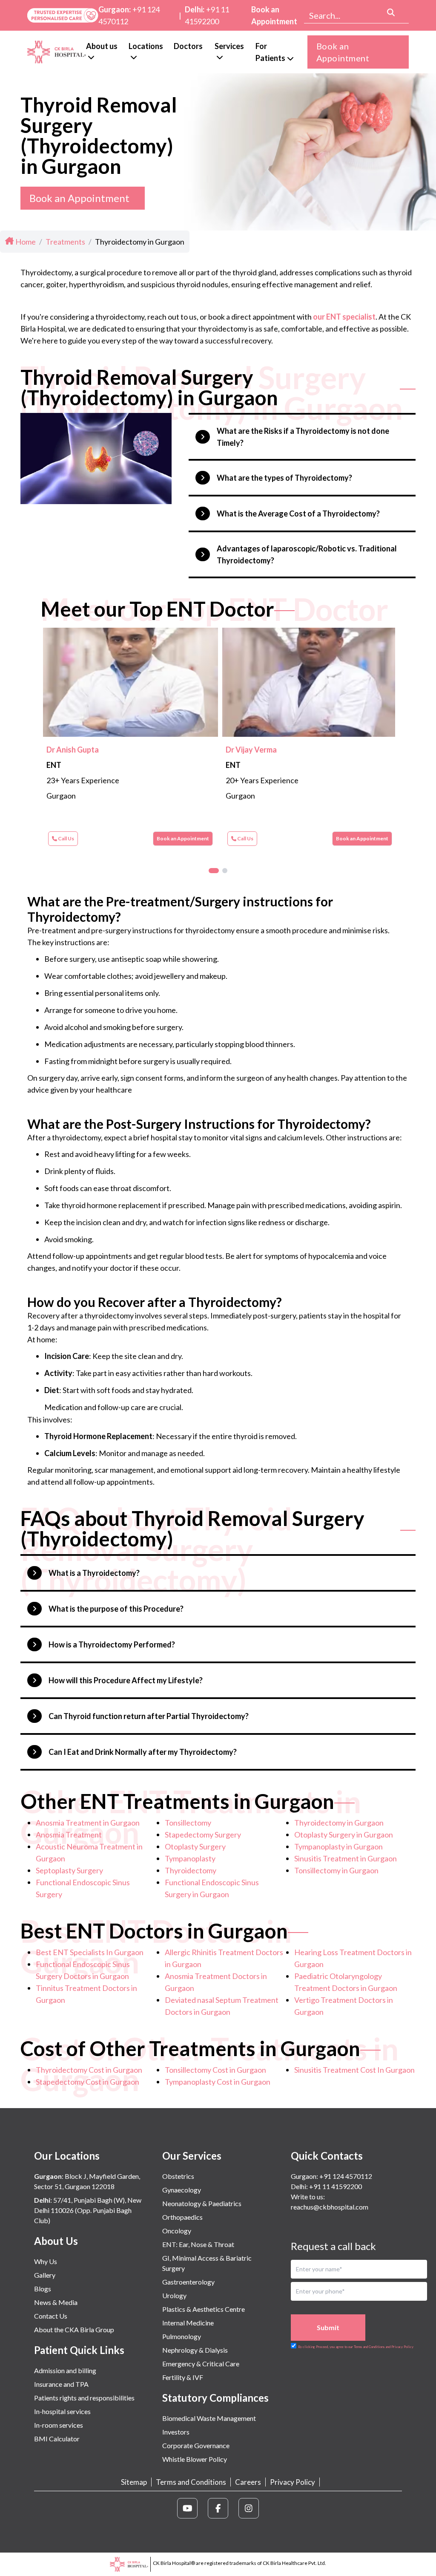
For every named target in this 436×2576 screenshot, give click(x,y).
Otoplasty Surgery (195, 1846)
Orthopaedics (182, 2217)
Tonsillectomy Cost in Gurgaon (215, 2070)
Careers (248, 2482)
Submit (328, 2327)
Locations (146, 46)
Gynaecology (182, 2190)
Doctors (188, 46)
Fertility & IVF (183, 2377)
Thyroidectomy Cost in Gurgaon (89, 2070)
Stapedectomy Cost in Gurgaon (87, 2082)
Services (229, 46)
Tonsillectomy (188, 1823)
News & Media (56, 2302)
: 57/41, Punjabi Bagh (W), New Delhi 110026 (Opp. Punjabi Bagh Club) (88, 2210)
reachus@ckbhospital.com (330, 2207)
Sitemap (134, 2482)
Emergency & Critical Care (201, 2364)
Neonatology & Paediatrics (202, 2203)
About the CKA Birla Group (74, 2329)
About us (102, 46)
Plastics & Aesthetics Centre (204, 2309)
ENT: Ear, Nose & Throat (198, 2244)
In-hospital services (62, 2411)
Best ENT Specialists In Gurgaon (90, 1952)
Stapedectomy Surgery (203, 1835)
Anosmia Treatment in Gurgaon (88, 1823)
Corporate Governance (196, 2445)
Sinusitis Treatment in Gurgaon (346, 1858)
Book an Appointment (274, 15)
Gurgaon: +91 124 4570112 (331, 2176)
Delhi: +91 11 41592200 (326, 2186)
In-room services (59, 2425)
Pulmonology (182, 2336)
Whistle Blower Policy (195, 2459)
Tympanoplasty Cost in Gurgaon (218, 2082)
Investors (176, 2432)
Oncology (177, 2231)
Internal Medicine (188, 2323)
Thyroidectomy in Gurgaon (339, 1823)
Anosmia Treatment (69, 1835)
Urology (174, 2295)
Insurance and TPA (61, 2384)
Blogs (43, 2289)
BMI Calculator (57, 2439)
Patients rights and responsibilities (84, 2398)
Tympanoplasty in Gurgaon (338, 1846)
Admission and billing (65, 2370)
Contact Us (51, 2316)
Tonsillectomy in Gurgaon (336, 1870)
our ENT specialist (344, 317)
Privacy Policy (293, 2482)
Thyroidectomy (191, 1870)
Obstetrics (178, 2176)
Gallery (45, 2275)
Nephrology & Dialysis (195, 2350)
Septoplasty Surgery (69, 1870)
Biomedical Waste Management (209, 2418)
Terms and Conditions (191, 2482)
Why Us (46, 2261)
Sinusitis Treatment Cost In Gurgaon (354, 2070)
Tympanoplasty (190, 1858)
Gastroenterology (188, 2282)
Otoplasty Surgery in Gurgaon (344, 1835)
